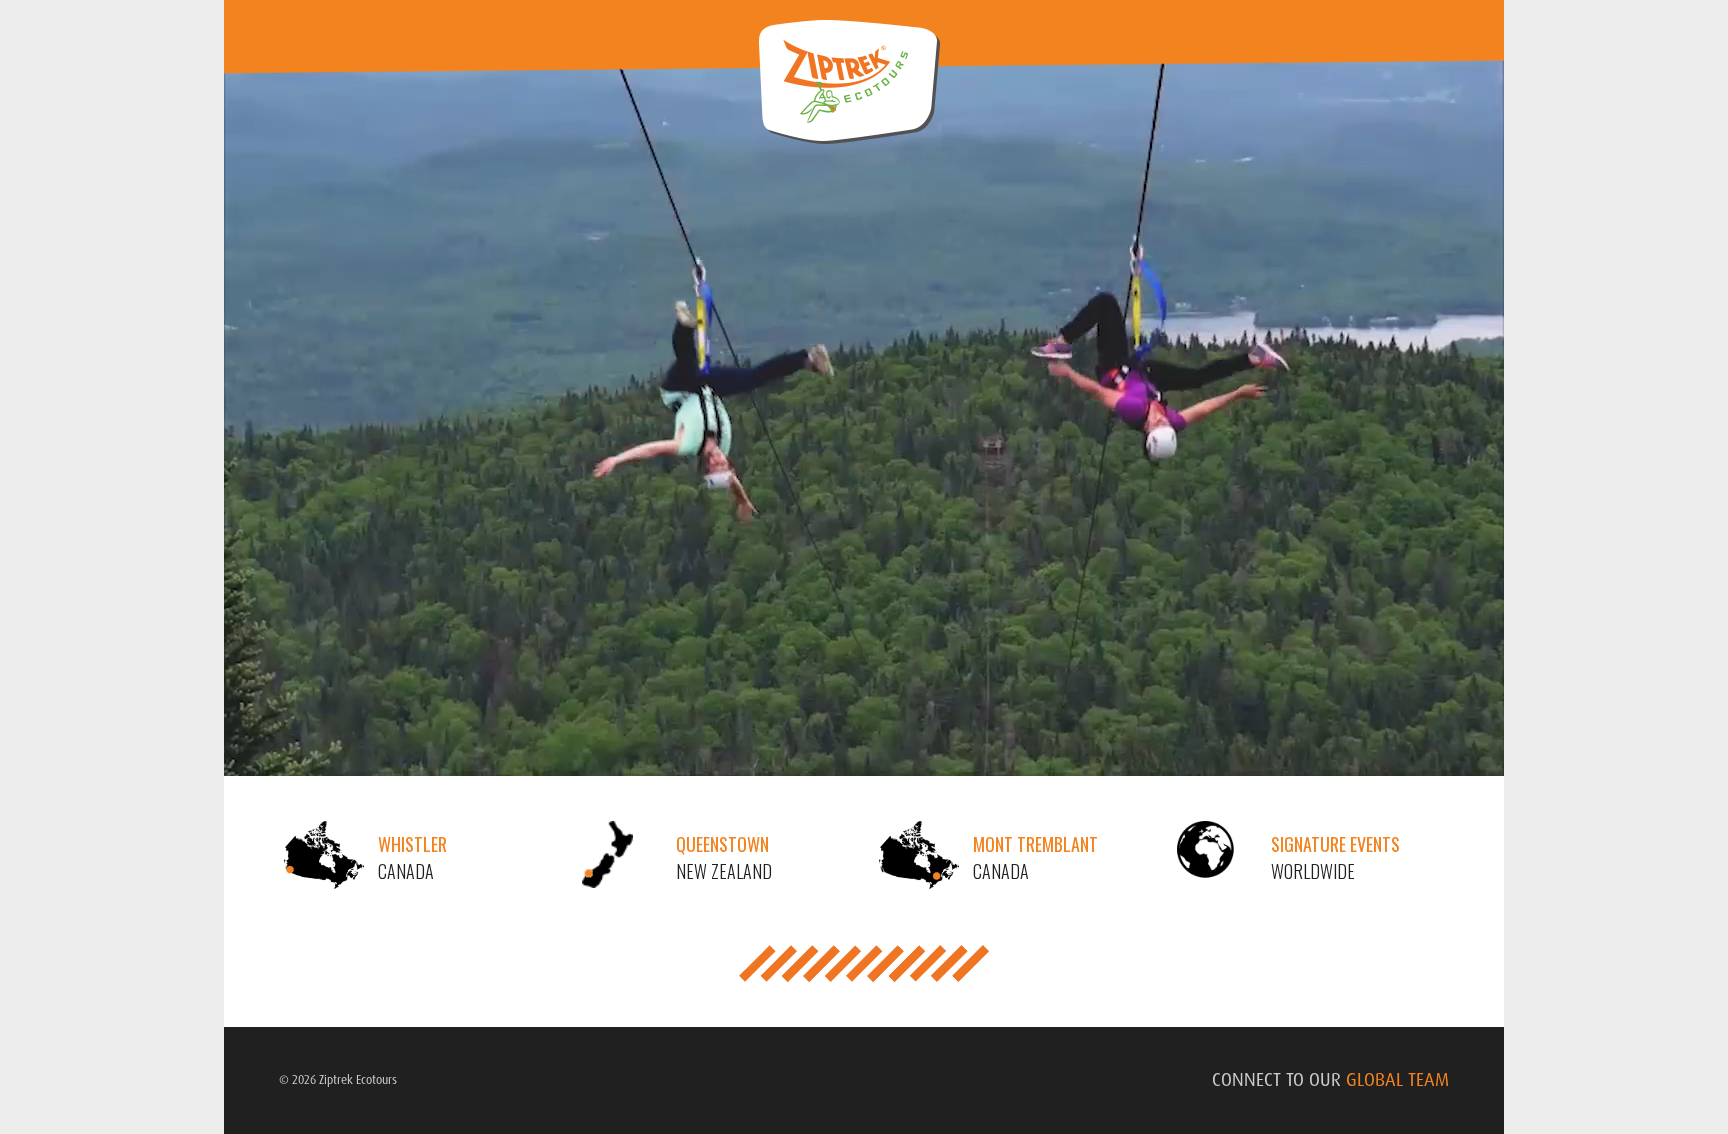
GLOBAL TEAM (1397, 1080)
